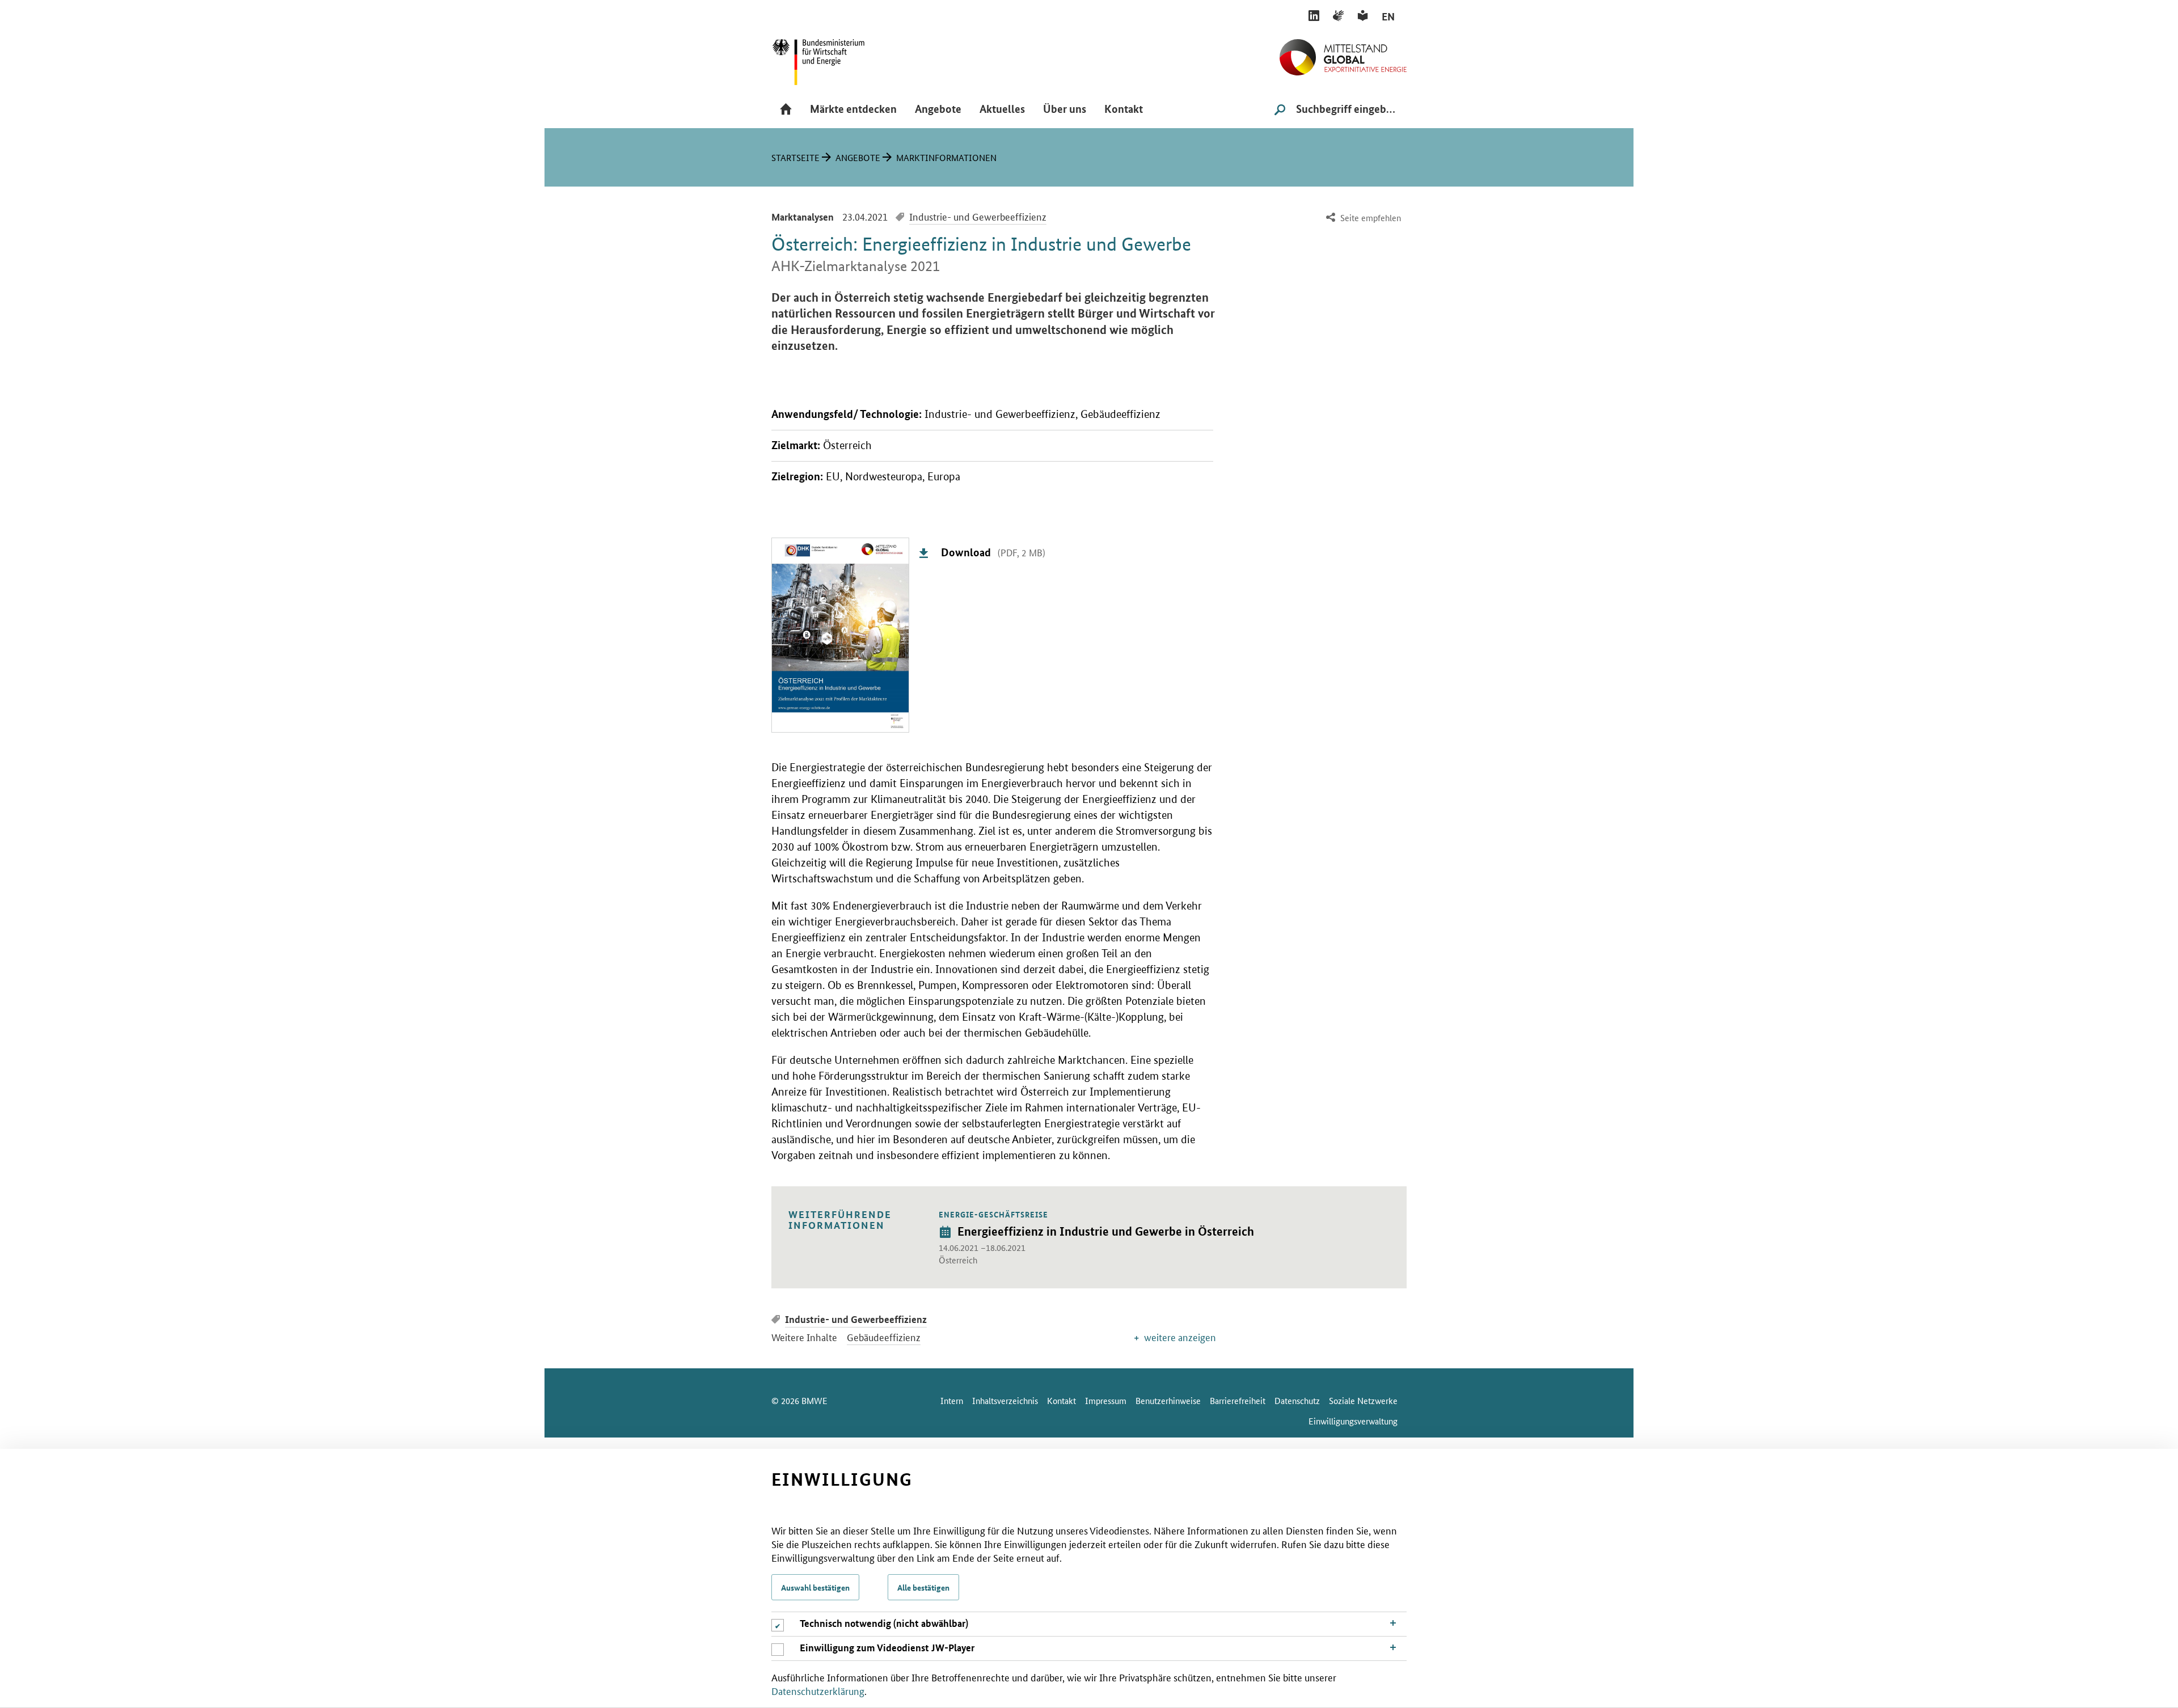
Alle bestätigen (923, 1587)
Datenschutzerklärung (818, 1690)
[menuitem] (1362, 218)
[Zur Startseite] (1343, 53)
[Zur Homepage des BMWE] (831, 58)
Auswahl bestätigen (815, 1587)
